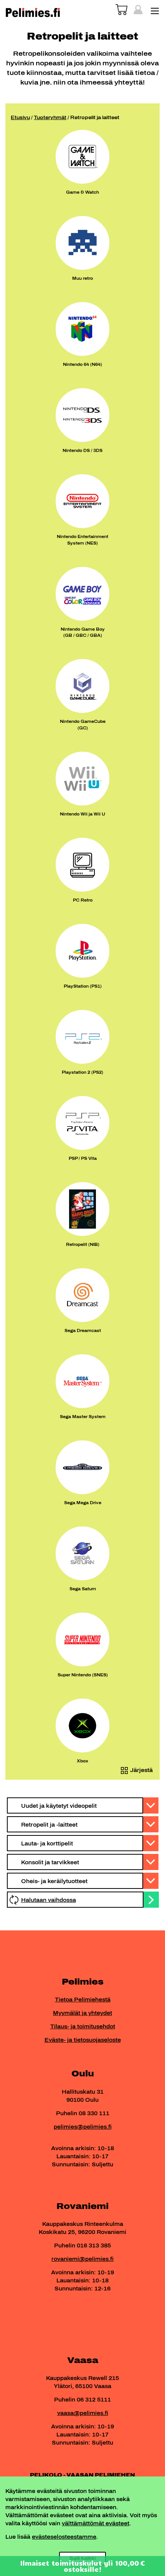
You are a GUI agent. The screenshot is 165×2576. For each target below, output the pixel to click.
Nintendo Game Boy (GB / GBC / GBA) (83, 632)
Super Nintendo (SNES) (83, 1675)
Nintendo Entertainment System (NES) (82, 540)
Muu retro (82, 278)
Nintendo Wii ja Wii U (82, 814)
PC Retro (83, 900)
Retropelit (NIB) (83, 1244)
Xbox (82, 1761)
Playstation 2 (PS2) (82, 1072)
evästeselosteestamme (64, 2537)
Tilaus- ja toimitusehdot (83, 2027)
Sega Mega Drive (83, 1503)
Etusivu (20, 118)
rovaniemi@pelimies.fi (82, 2259)
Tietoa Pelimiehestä (83, 2000)
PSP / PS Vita (83, 1158)
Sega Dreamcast (83, 1330)
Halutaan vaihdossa (49, 1900)
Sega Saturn (83, 1589)
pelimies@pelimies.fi (83, 2127)
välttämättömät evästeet (96, 2524)
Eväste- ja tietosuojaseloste (83, 2040)
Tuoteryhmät (50, 118)
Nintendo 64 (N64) (82, 364)
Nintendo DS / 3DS (82, 450)
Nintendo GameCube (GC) (83, 725)
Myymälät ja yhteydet (82, 2013)
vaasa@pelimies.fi (83, 2413)
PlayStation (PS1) (83, 986)
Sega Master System (83, 1417)
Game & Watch (82, 192)
